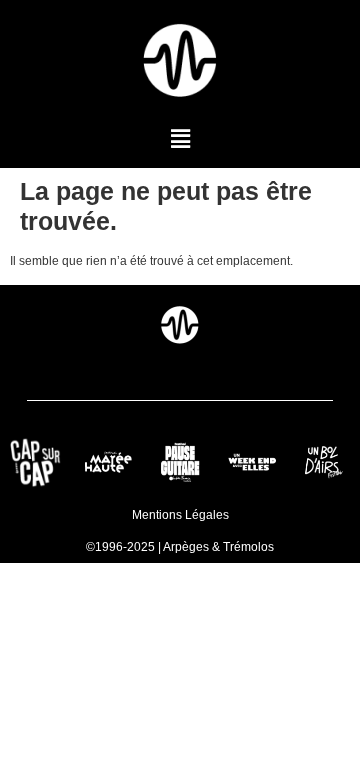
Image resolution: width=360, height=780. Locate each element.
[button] (180, 139)
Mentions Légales (180, 515)
